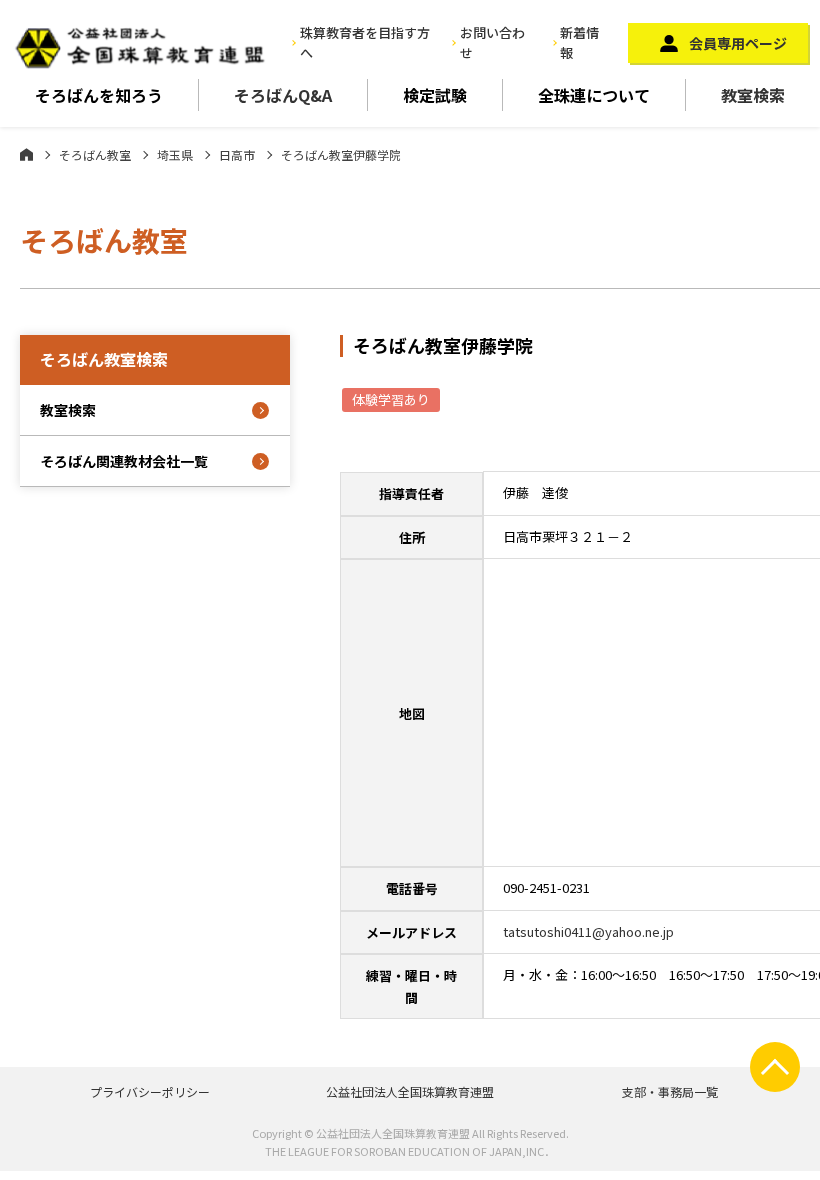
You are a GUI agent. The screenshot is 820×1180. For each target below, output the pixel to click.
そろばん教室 (95, 154)
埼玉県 (175, 154)
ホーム (26, 154)
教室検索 (753, 95)
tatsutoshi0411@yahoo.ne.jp (588, 931)
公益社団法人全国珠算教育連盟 (410, 1091)
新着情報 (579, 43)
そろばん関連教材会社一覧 (124, 461)
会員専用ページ (738, 43)
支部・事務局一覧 (670, 1091)
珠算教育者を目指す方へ (365, 43)
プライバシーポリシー (150, 1091)
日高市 (237, 154)
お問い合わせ (492, 43)
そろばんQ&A (283, 95)
